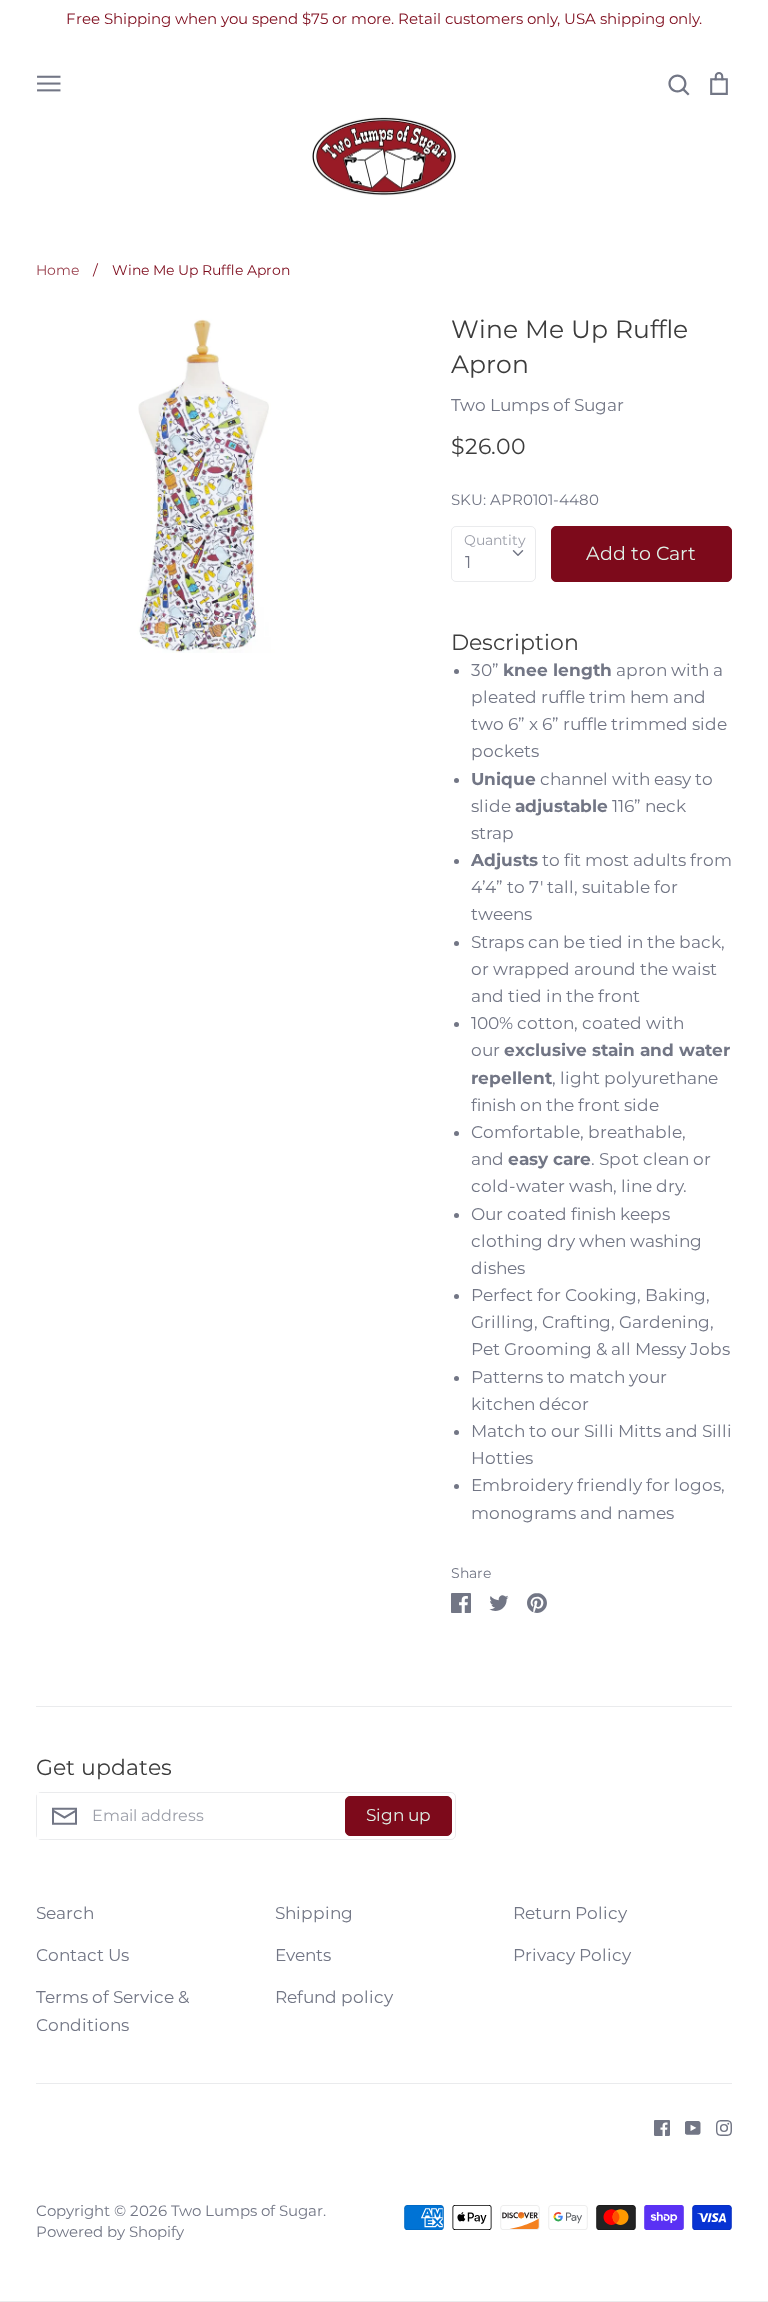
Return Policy (570, 1913)
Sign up (398, 1815)
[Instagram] (716, 2127)
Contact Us (82, 1955)
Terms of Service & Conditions (112, 2010)
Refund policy (334, 1997)
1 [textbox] (468, 562)
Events (303, 1955)
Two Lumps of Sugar (537, 405)
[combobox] (493, 554)
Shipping (314, 1913)
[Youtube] (685, 2127)
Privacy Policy (572, 1955)
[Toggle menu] (49, 82)
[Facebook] (654, 2127)
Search (65, 1913)
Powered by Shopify (110, 2232)
